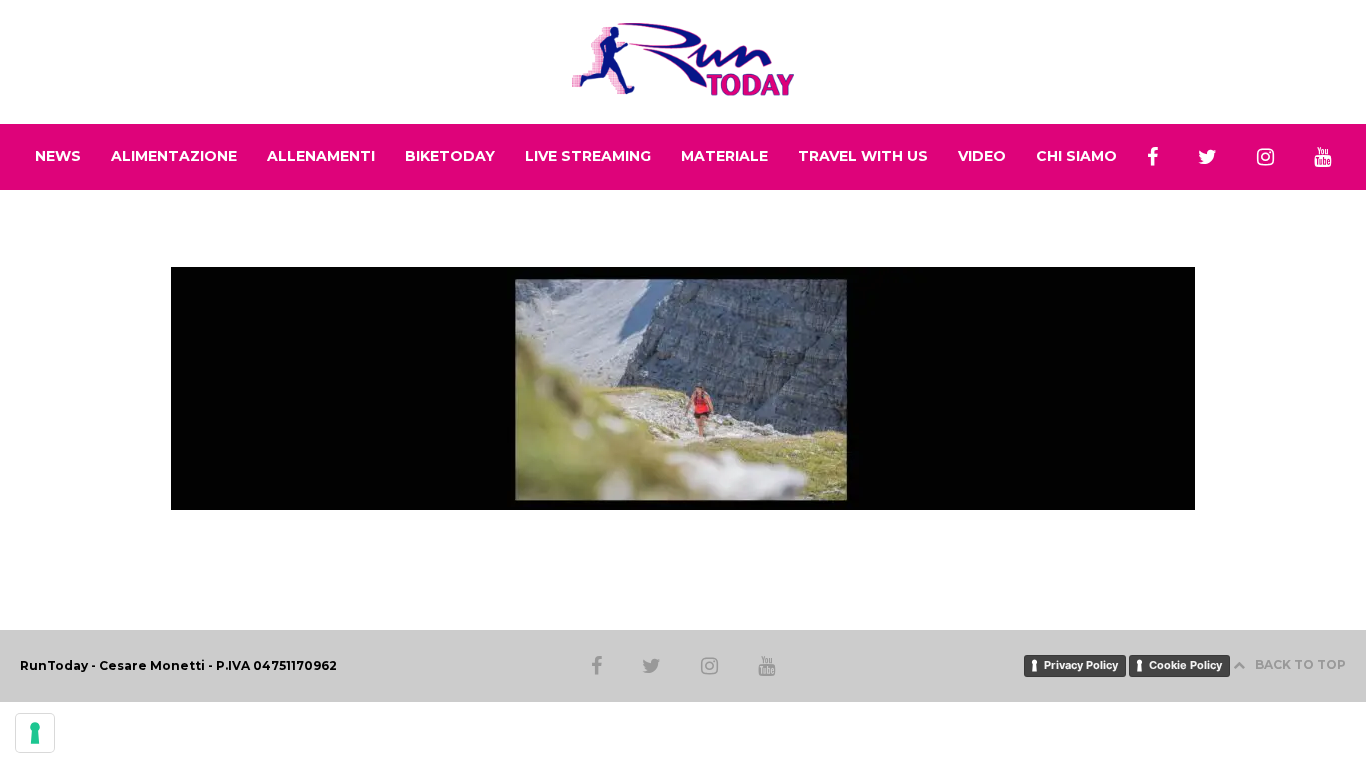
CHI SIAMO (1076, 156)
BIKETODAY (450, 156)
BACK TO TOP (1300, 664)
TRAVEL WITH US (863, 156)
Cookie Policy (1185, 665)
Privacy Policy (1081, 665)
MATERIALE (724, 156)
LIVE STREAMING (588, 156)
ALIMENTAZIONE (174, 156)
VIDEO (982, 156)
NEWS (58, 156)
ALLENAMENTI (321, 156)
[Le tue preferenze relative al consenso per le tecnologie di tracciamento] (35, 733)
